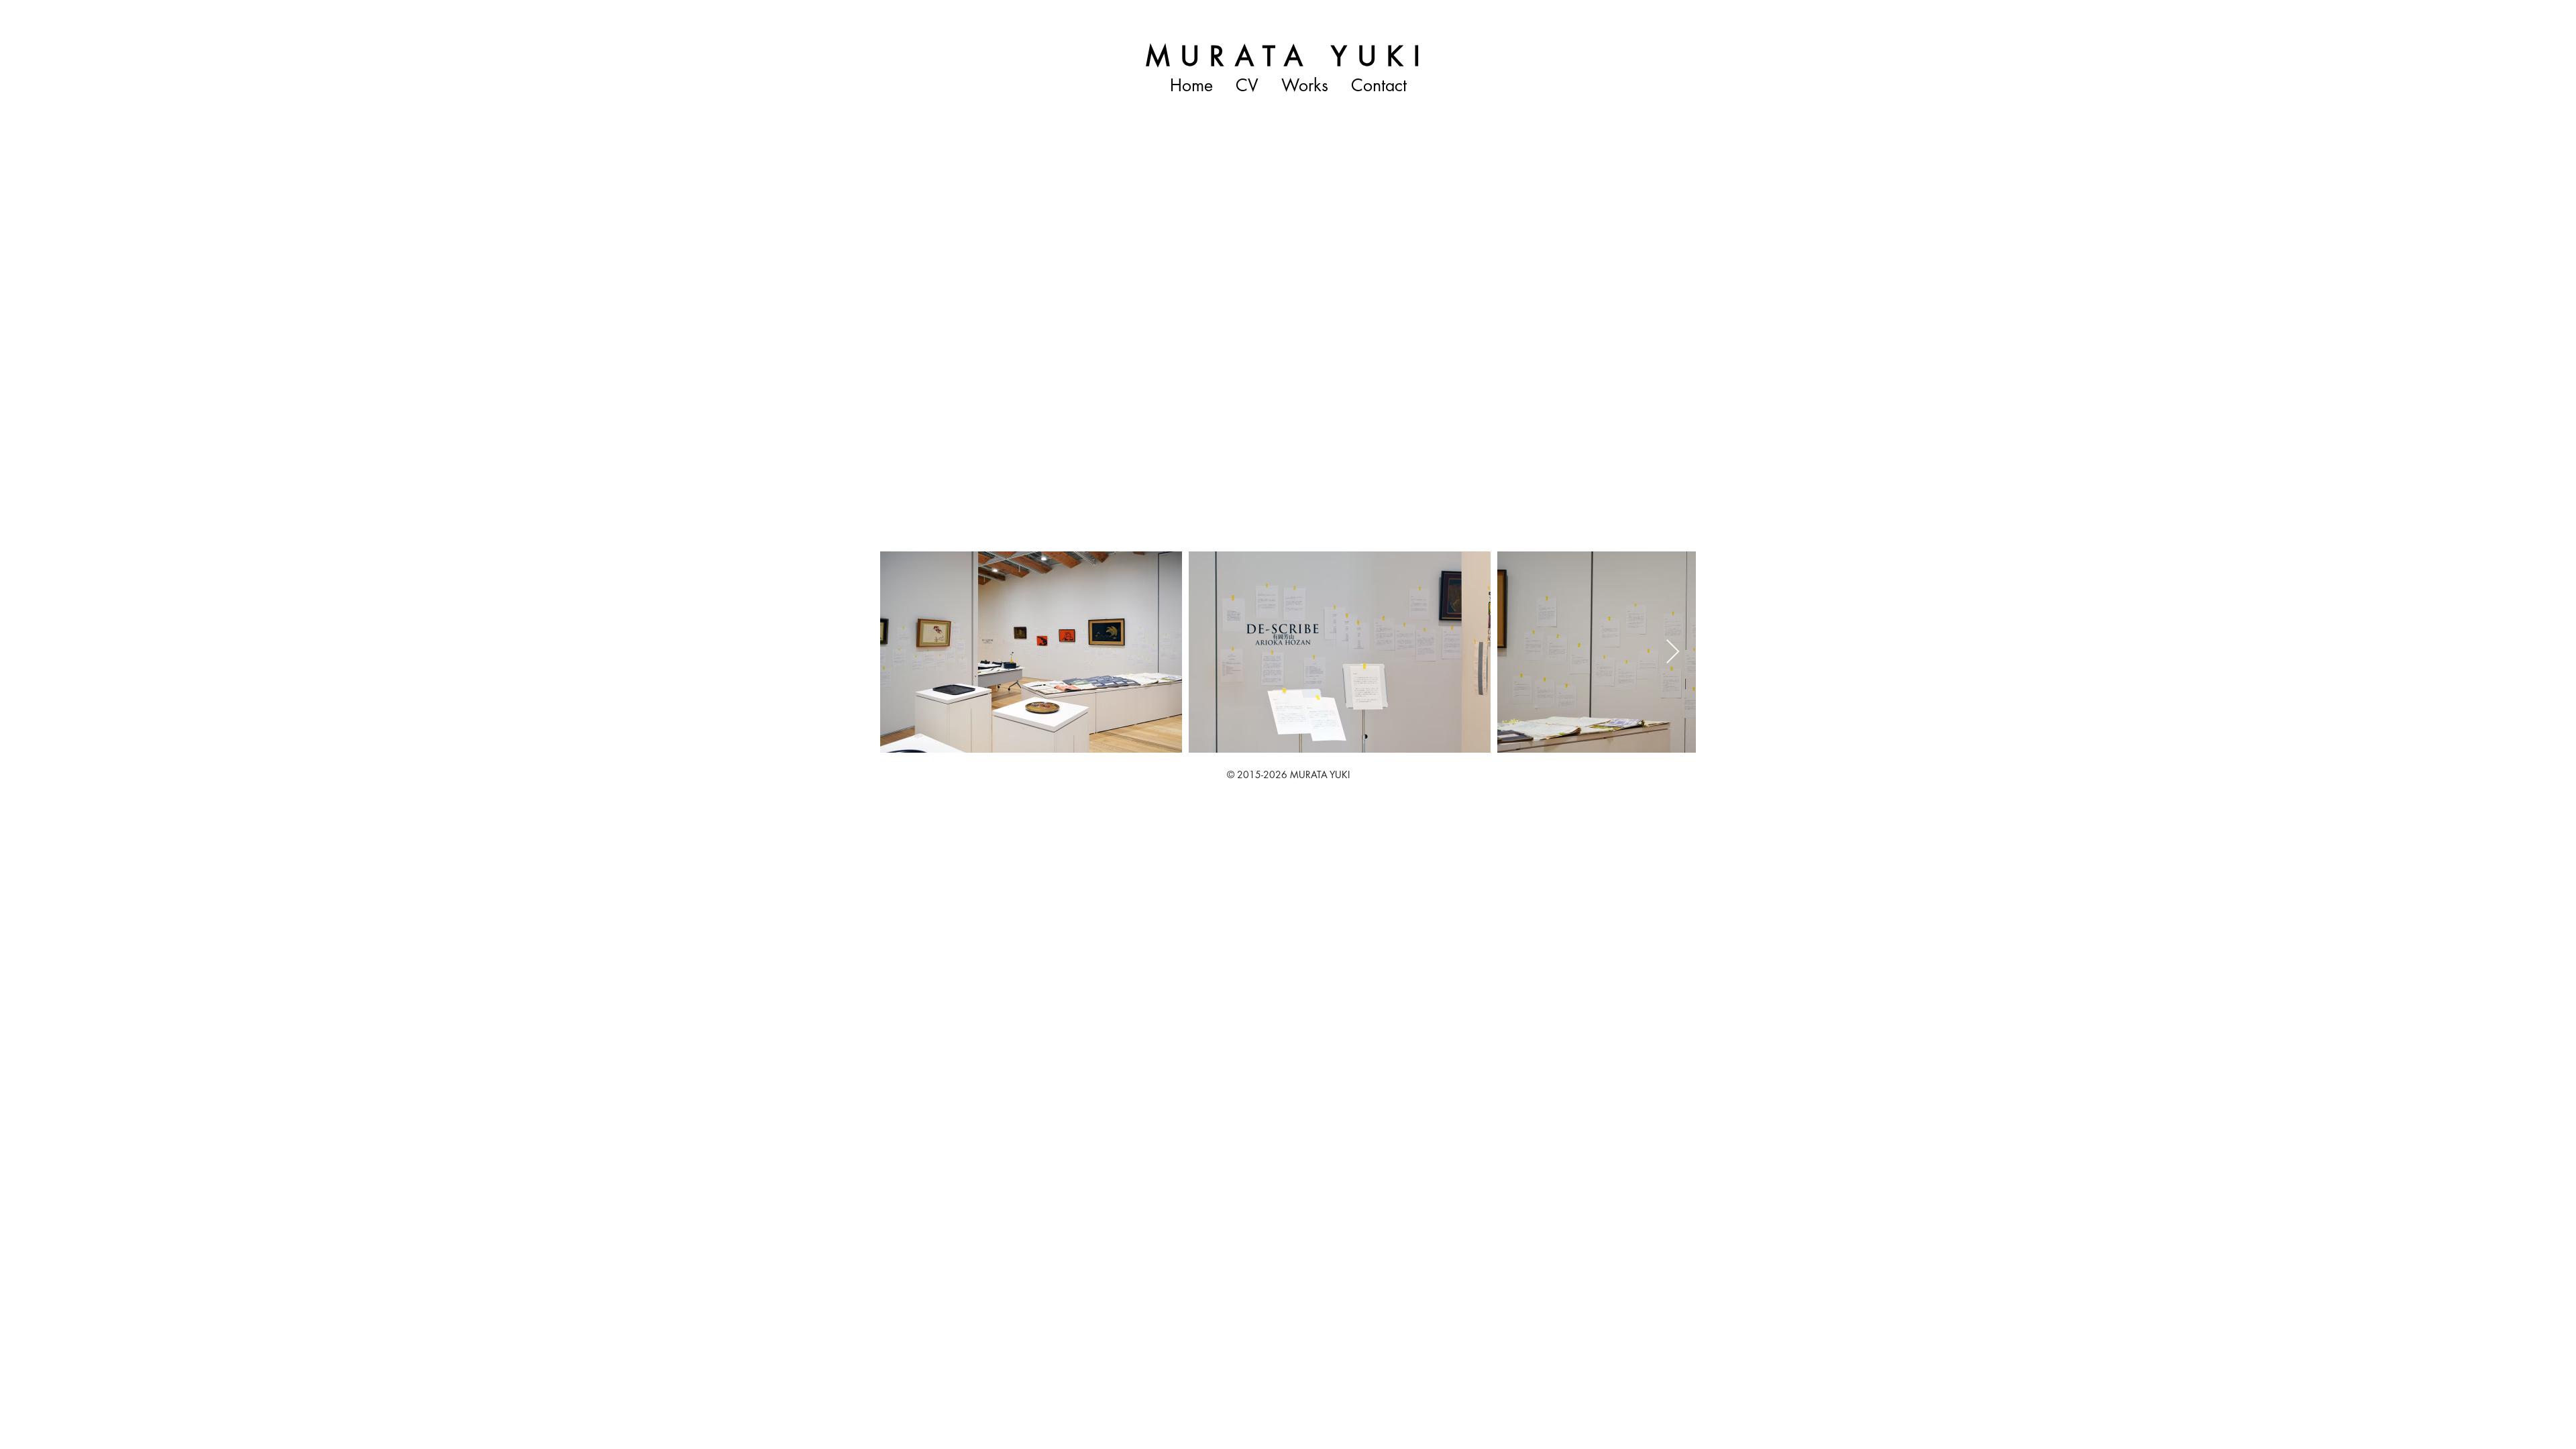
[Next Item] (1673, 652)
